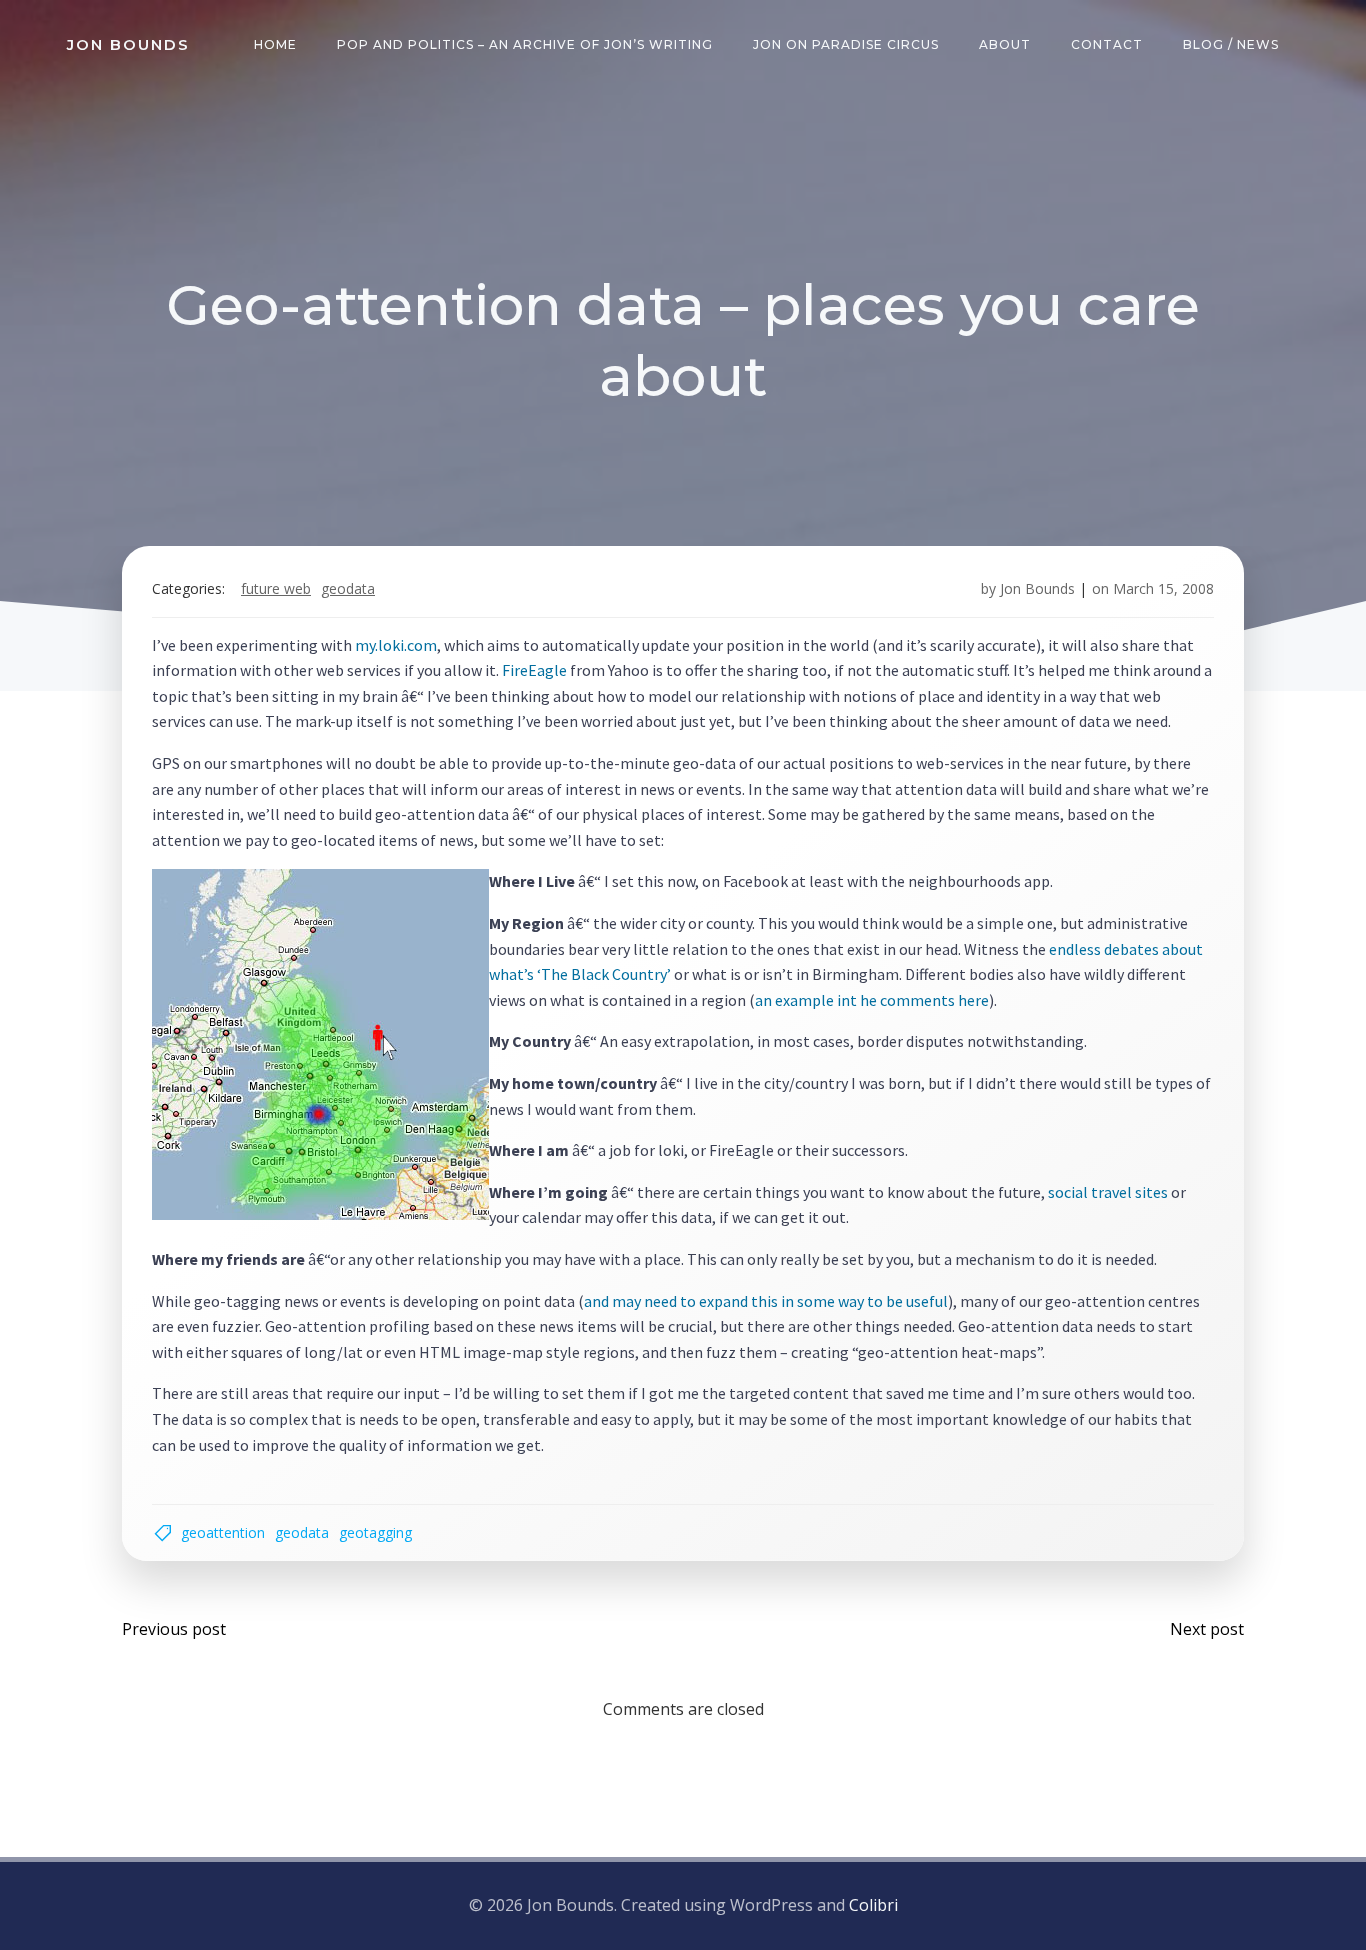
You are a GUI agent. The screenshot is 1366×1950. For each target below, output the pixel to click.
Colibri (873, 1905)
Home (275, 44)
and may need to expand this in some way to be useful (766, 1301)
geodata (348, 588)
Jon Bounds (1037, 588)
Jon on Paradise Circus (846, 44)
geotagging (375, 1532)
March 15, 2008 (1163, 588)
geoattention (223, 1532)
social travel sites (1108, 1192)
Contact (1107, 44)
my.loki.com (396, 645)
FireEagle (534, 670)
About (1005, 44)
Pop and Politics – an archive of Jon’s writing (525, 44)
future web (276, 588)
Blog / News (1231, 44)
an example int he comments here (872, 1000)
